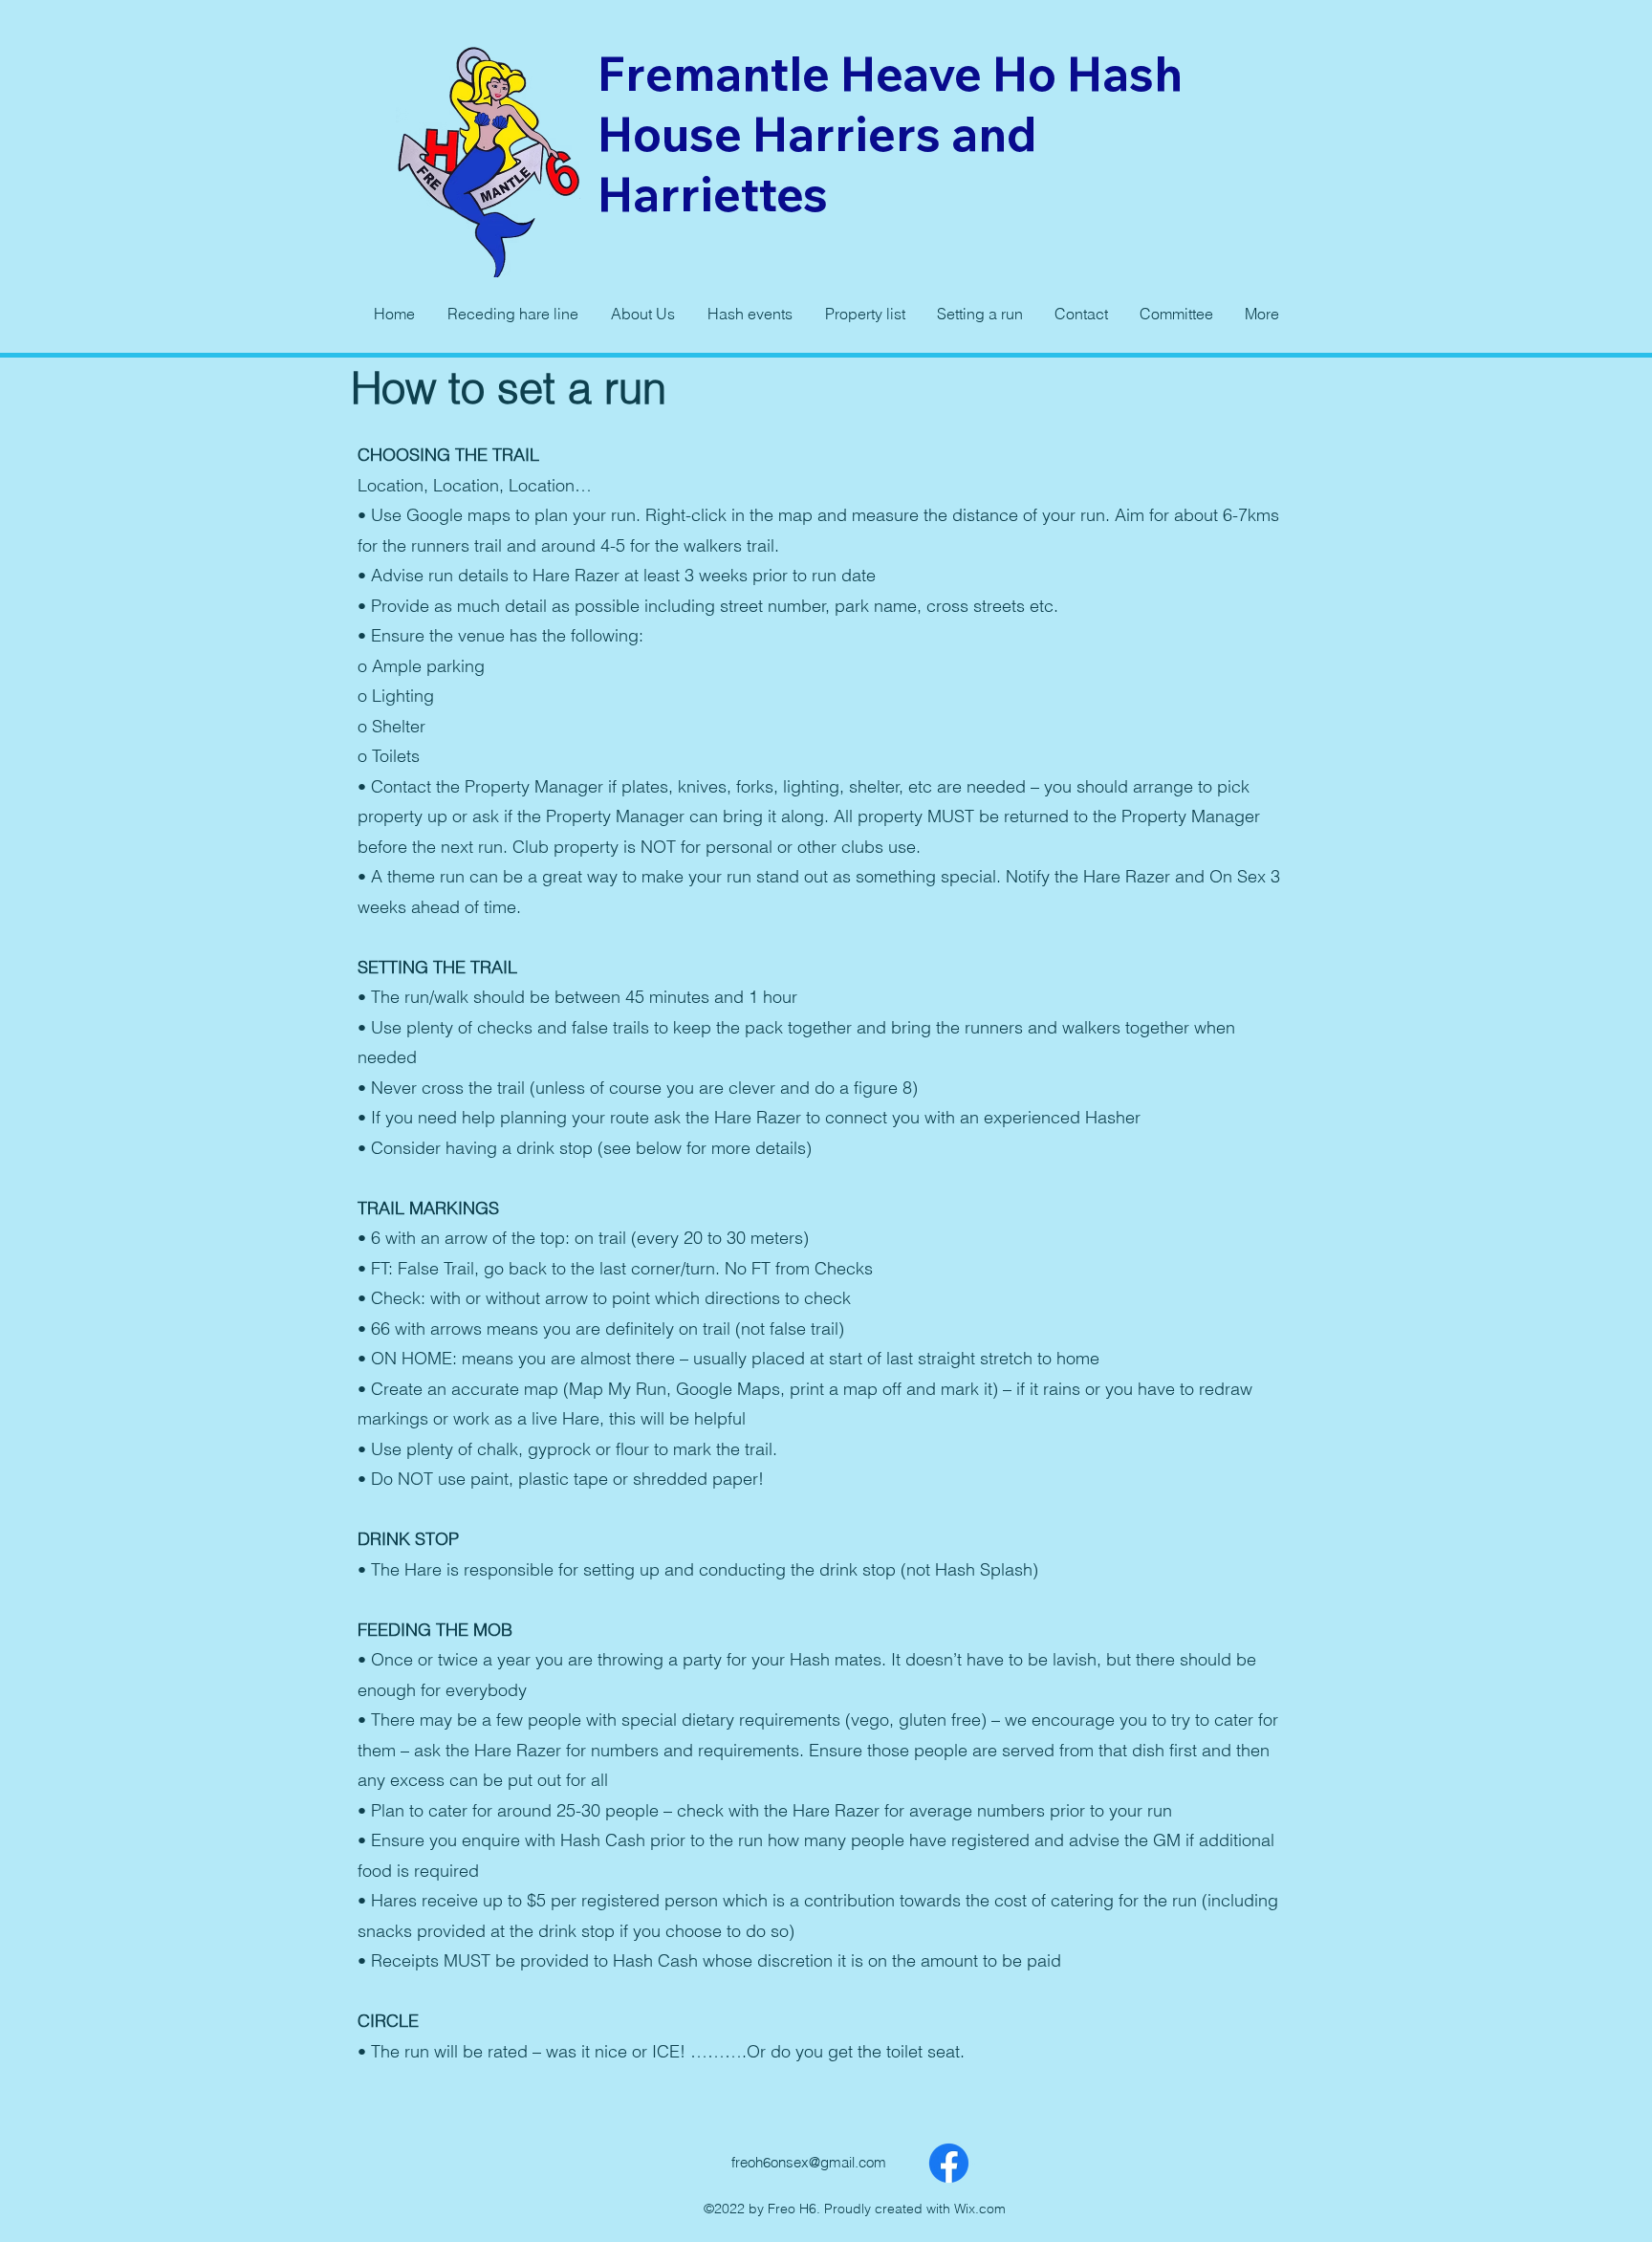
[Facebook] (949, 2163)
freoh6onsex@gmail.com (809, 2162)
